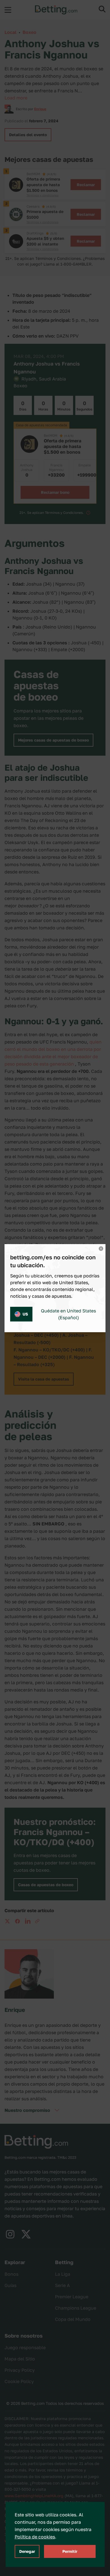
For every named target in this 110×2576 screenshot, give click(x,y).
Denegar (27, 2551)
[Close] (101, 1249)
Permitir (70, 2551)
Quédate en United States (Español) (68, 1314)
